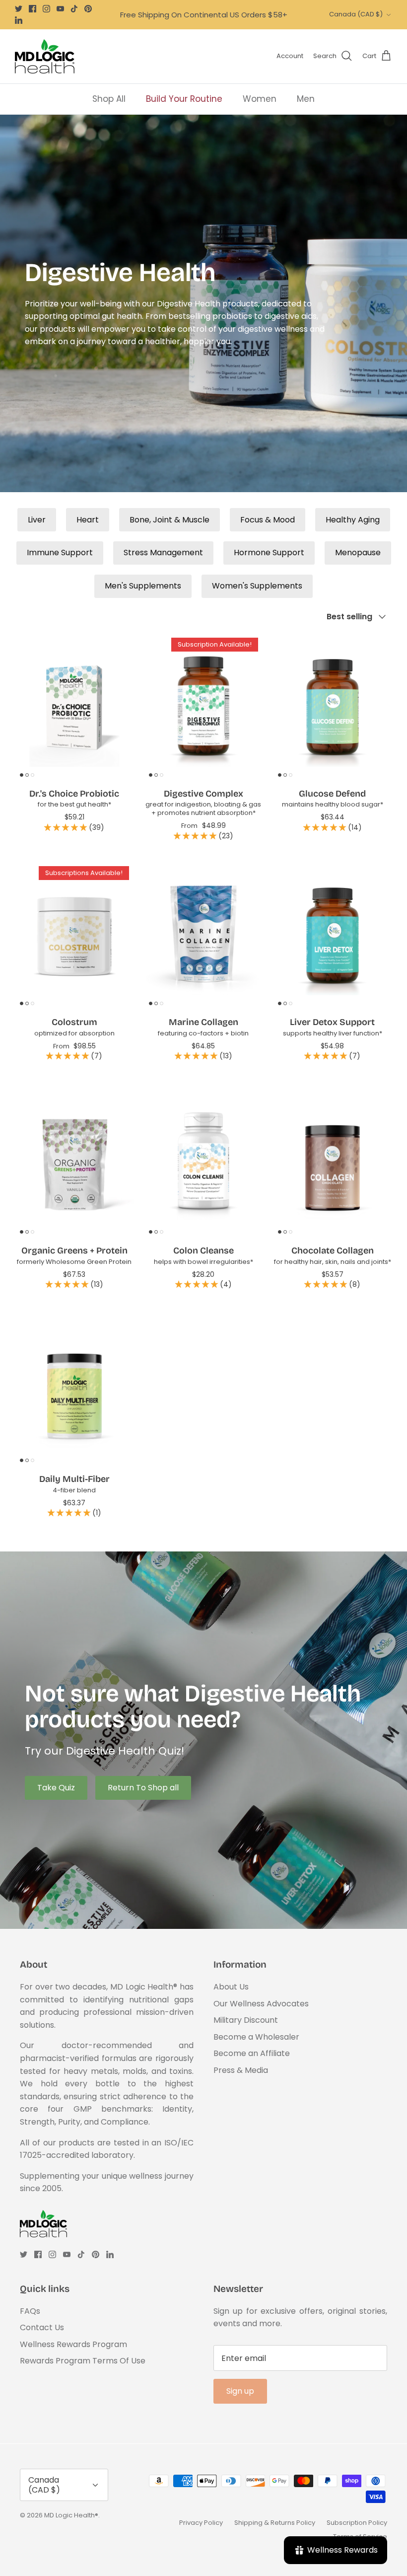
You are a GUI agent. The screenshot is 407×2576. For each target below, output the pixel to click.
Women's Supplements (257, 586)
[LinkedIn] (19, 20)
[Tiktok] (74, 9)
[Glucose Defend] (333, 707)
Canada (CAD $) (356, 14)
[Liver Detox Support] (333, 936)
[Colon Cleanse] (203, 1164)
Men (306, 99)
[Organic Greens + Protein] (74, 1164)
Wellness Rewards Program (73, 2344)
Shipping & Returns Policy (275, 2523)
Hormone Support (269, 552)
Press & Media (241, 2070)
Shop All (109, 99)
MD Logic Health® (71, 2515)
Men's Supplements (143, 586)
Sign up (240, 2391)
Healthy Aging (353, 520)
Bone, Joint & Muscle (170, 520)
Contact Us (42, 2327)
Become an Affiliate (252, 2053)
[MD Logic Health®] (45, 56)
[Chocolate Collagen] (333, 1164)
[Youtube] (60, 9)
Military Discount (246, 2020)
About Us (231, 1987)
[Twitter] (19, 9)
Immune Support (60, 552)
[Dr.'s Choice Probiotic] (74, 707)
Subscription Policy (357, 2523)
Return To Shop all (143, 1788)
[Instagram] (46, 9)
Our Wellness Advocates (261, 2004)
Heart (88, 520)
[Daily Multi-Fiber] (74, 1393)
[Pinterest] (88, 9)
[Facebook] (33, 9)
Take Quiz (56, 1788)
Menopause (358, 552)
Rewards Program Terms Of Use (83, 2361)
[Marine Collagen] (203, 936)
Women (260, 99)
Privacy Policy (201, 2523)
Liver (37, 520)
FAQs (30, 2311)
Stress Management (163, 552)
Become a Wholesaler (256, 2037)
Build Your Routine (184, 99)
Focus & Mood (268, 520)
